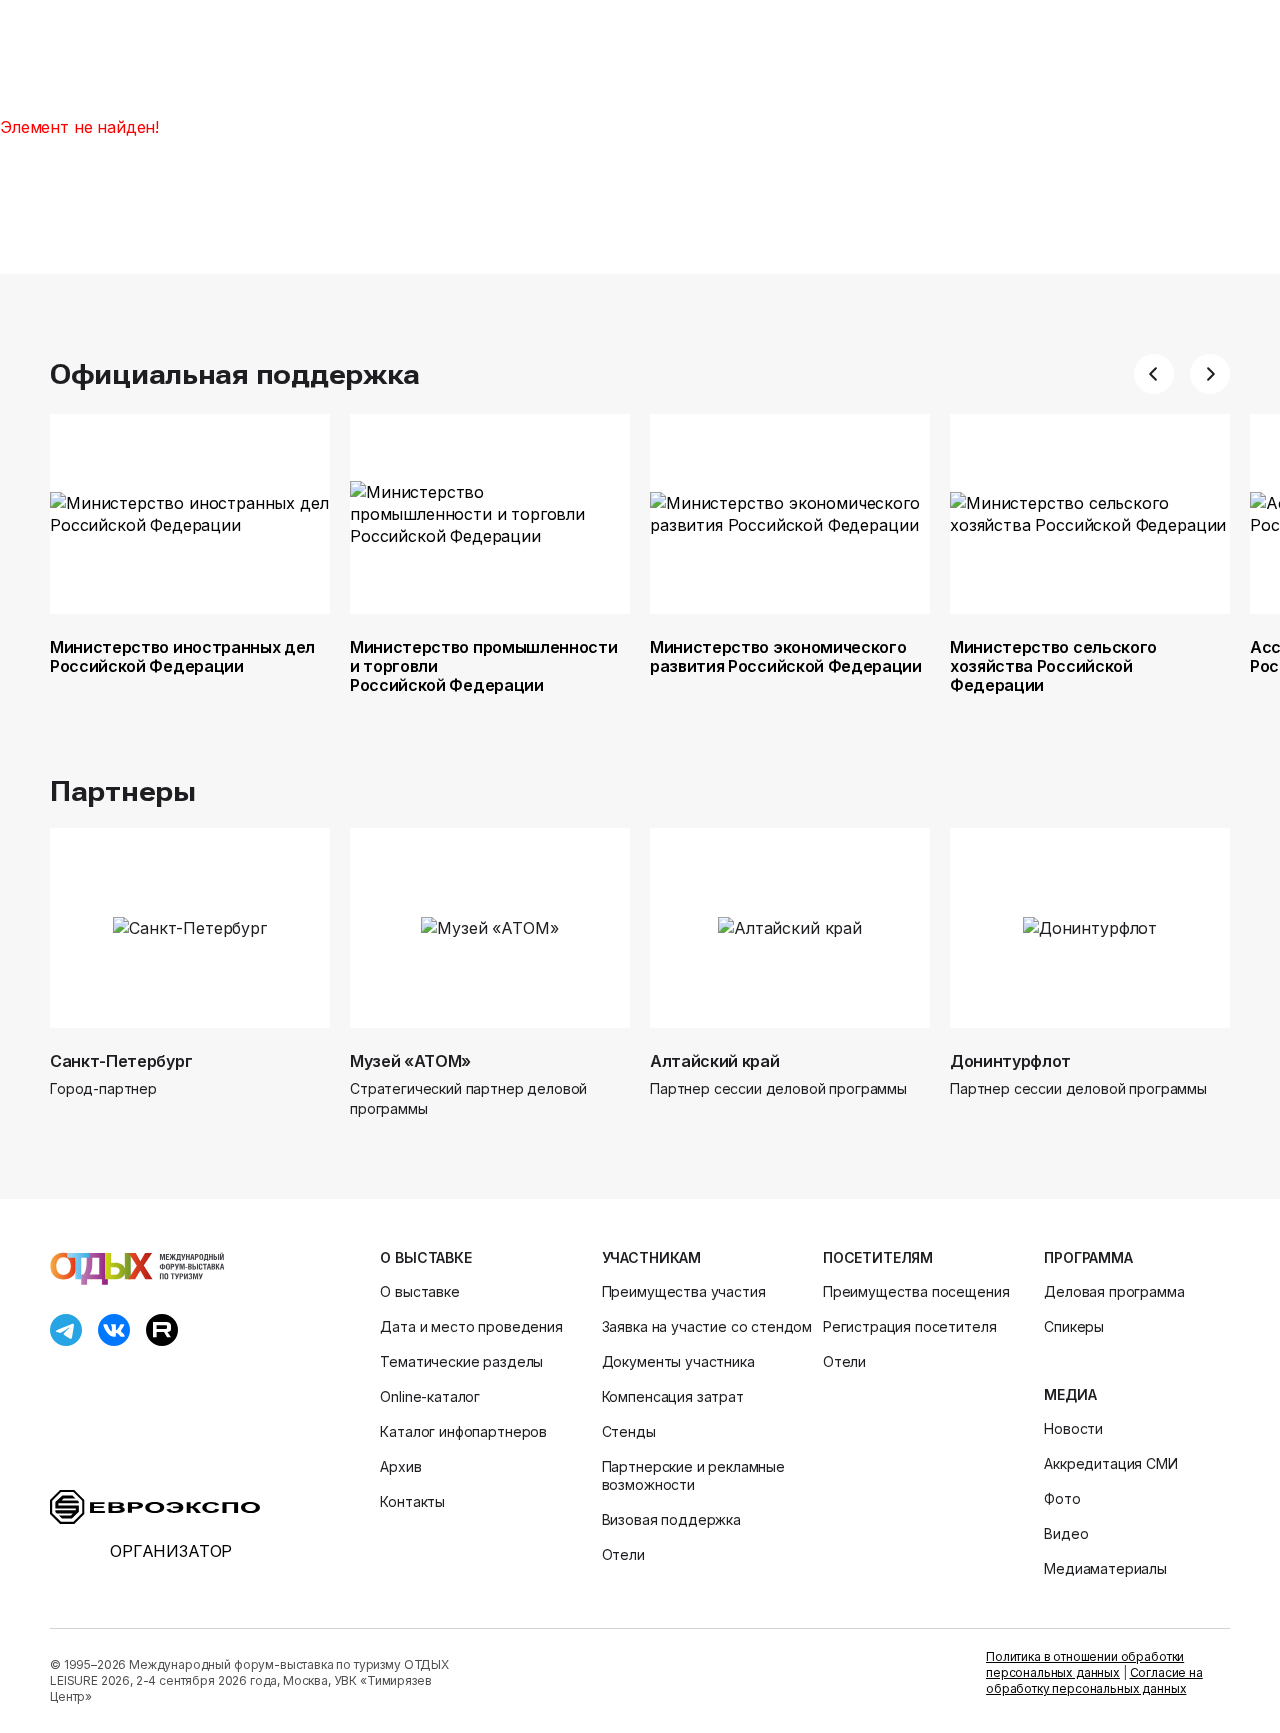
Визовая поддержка (671, 1519)
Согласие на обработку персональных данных (1094, 1680)
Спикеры (1074, 1326)
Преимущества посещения (916, 1291)
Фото (1062, 1498)
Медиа (1070, 1394)
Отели (623, 1554)
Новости (1073, 1428)
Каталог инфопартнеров (463, 1431)
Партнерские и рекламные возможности (693, 1475)
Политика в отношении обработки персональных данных (1085, 1664)
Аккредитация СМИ (1110, 1463)
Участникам (651, 1257)
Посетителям (878, 1257)
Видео (1066, 1533)
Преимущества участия (684, 1291)
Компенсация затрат (673, 1396)
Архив (400, 1466)
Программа (1088, 1257)
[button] (1154, 374)
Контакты (412, 1501)
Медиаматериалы (1105, 1568)
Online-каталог (430, 1396)
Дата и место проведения (471, 1326)
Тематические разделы (461, 1361)
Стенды (629, 1431)
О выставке (425, 1257)
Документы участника (678, 1361)
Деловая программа (1114, 1291)
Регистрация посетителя (909, 1326)
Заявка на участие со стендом (707, 1326)
